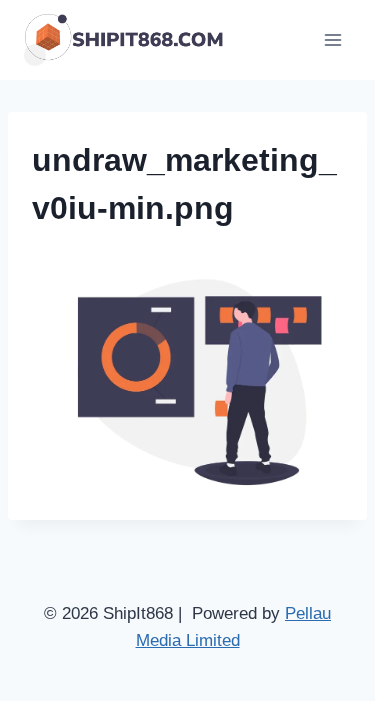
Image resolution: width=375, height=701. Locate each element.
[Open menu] (332, 39)
